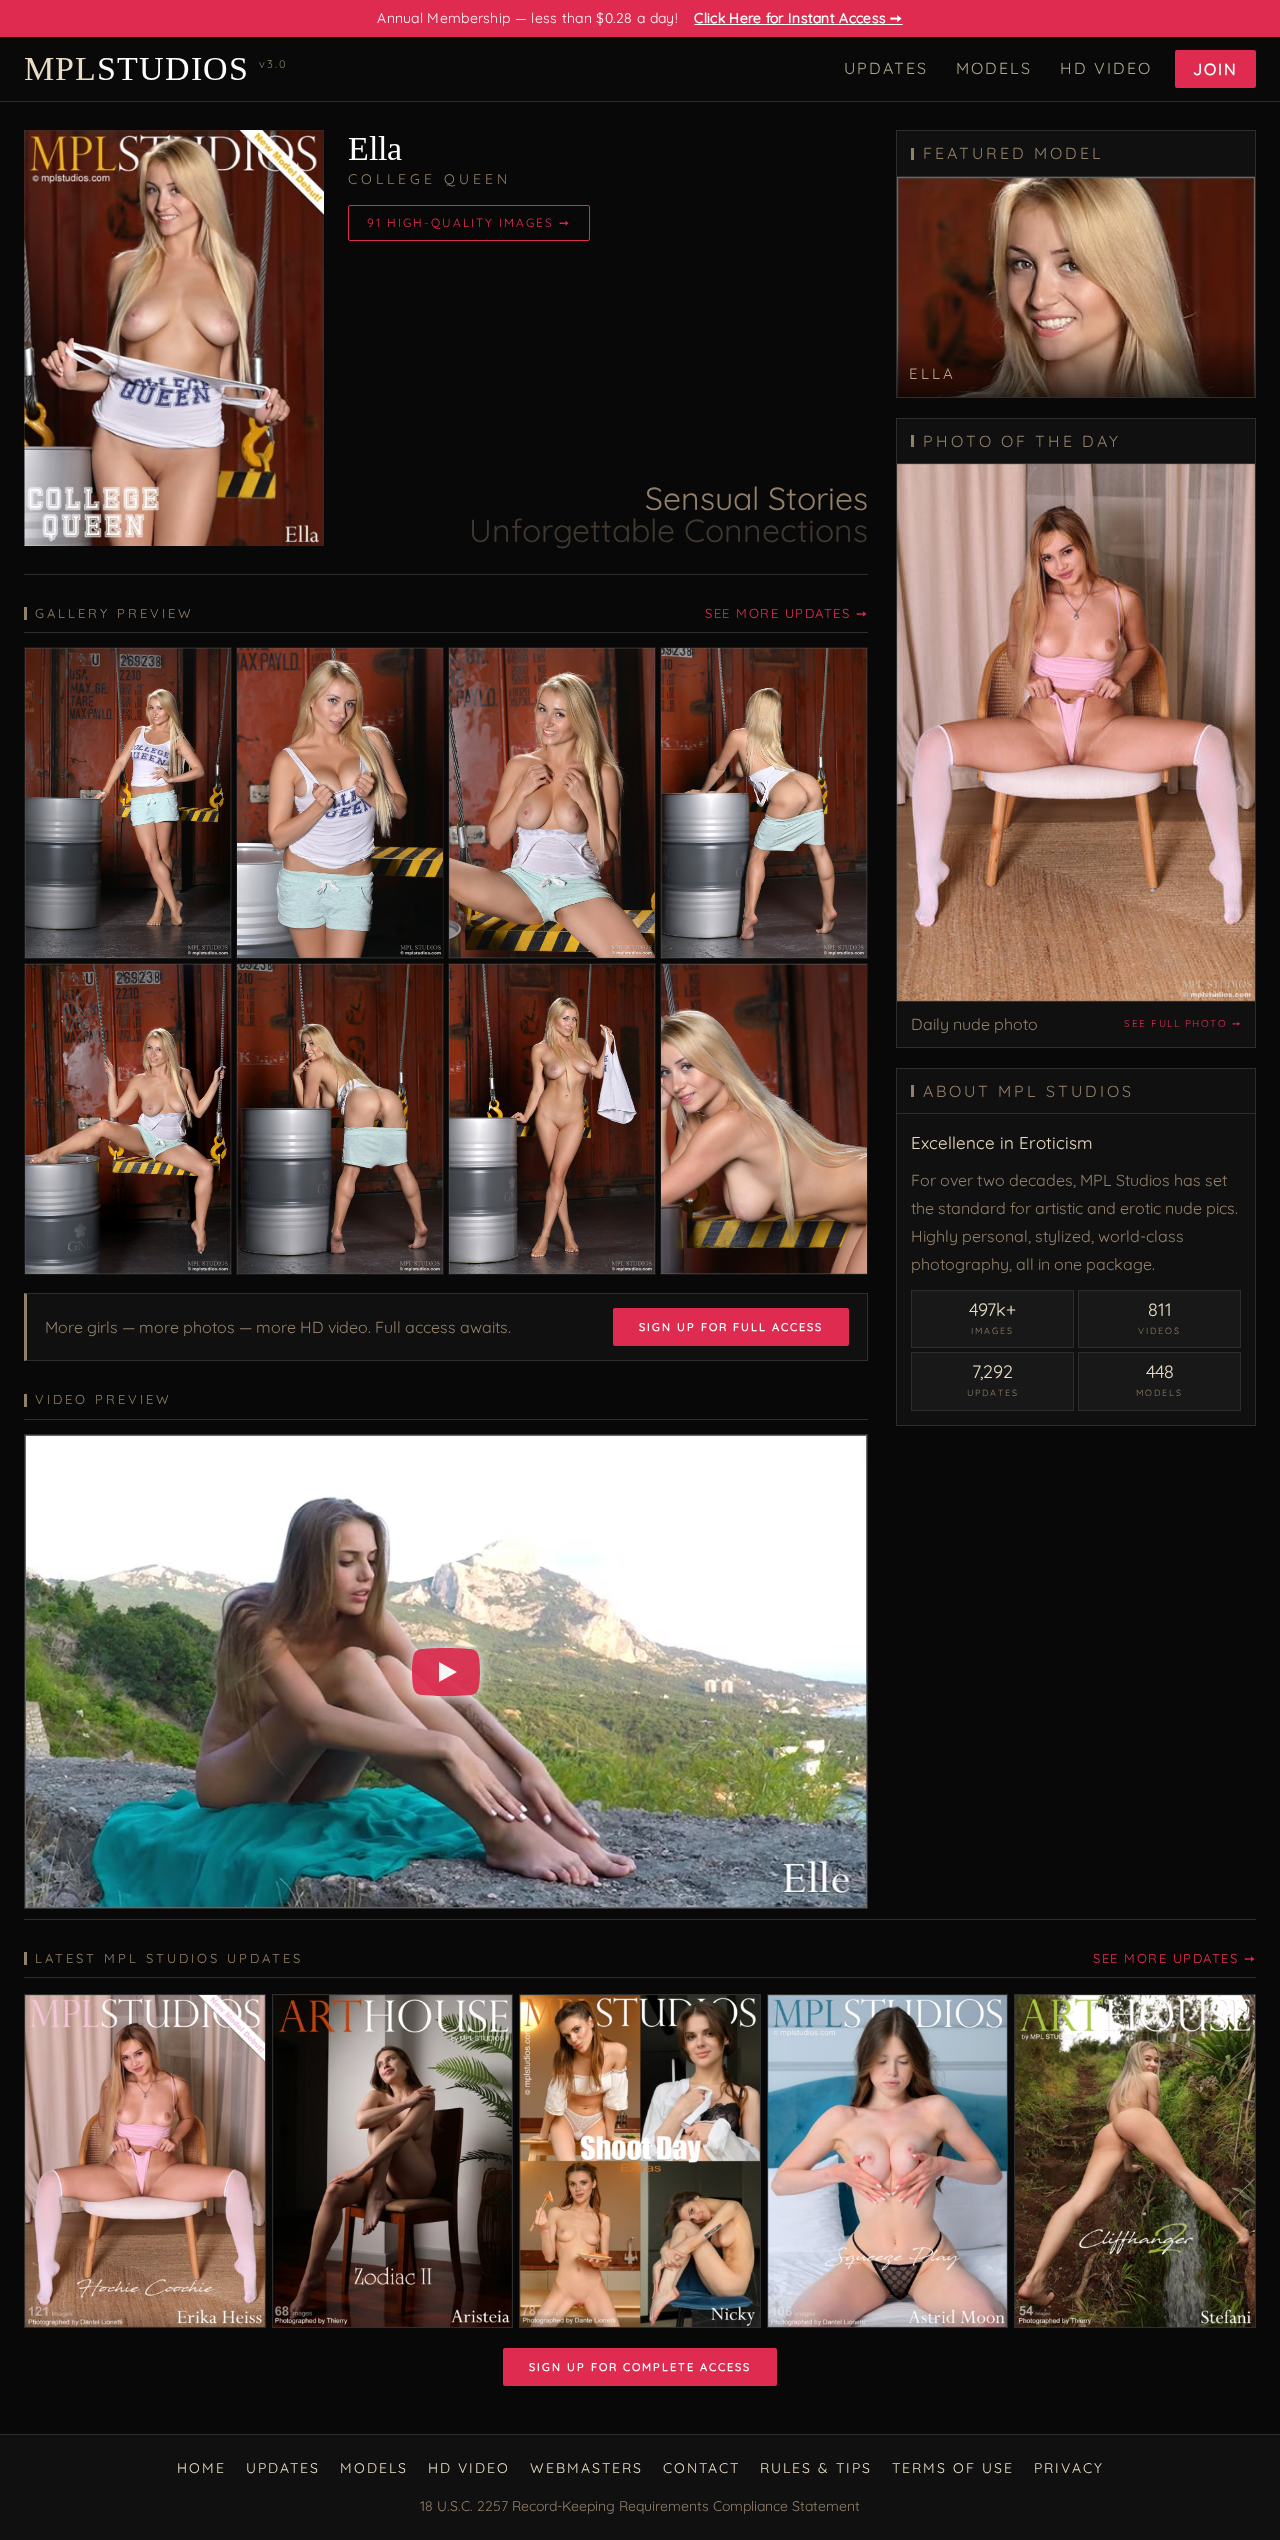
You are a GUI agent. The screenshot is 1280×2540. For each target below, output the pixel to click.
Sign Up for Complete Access (640, 2367)
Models (994, 68)
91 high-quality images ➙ (469, 222)
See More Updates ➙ (786, 613)
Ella (375, 148)
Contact (701, 2468)
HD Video (1106, 68)
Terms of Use (953, 2468)
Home (201, 2468)
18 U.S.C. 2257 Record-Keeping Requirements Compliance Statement (640, 2506)
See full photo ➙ (1182, 1023)
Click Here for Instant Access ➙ (798, 18)
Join (1215, 69)
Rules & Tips (816, 2468)
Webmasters (586, 2468)
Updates (886, 68)
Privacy (1069, 2468)
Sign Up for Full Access (731, 1327)
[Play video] (446, 1672)
